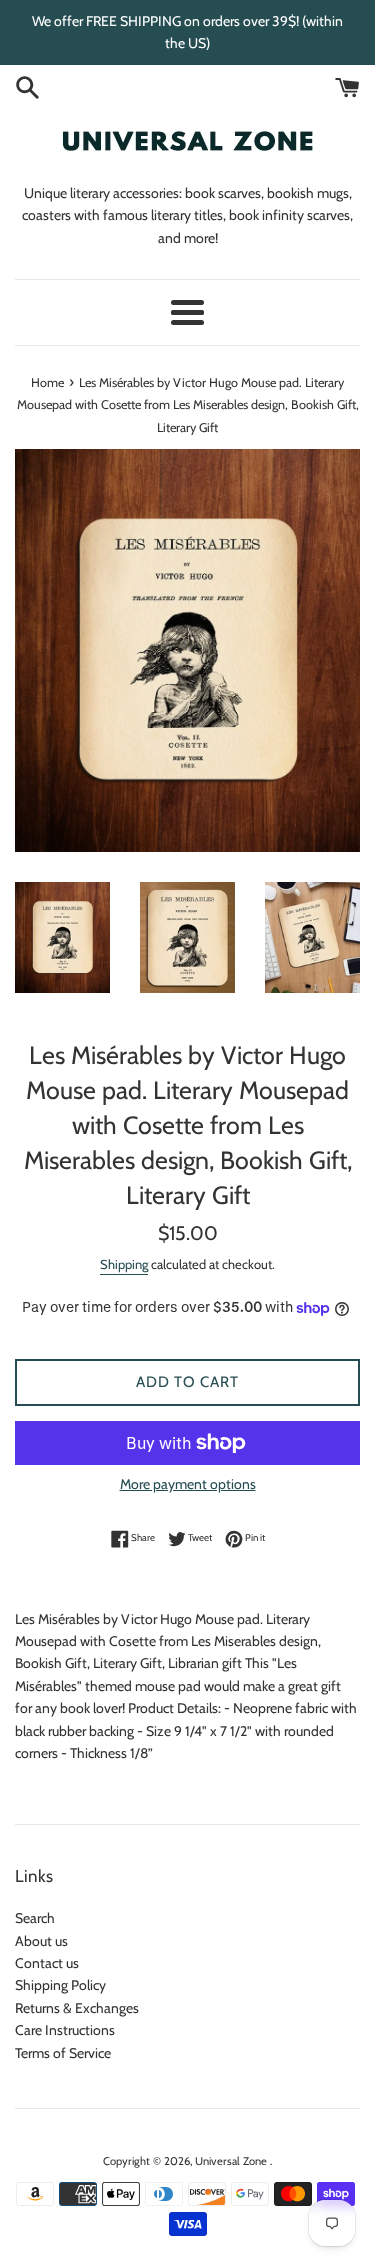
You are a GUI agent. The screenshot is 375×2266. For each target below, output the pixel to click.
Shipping (124, 1264)
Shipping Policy (60, 1985)
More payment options (188, 1484)
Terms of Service (63, 2053)
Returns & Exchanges (77, 2008)
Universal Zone (232, 2161)
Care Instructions (65, 2030)
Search (35, 1918)
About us (41, 1941)
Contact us (47, 1963)
